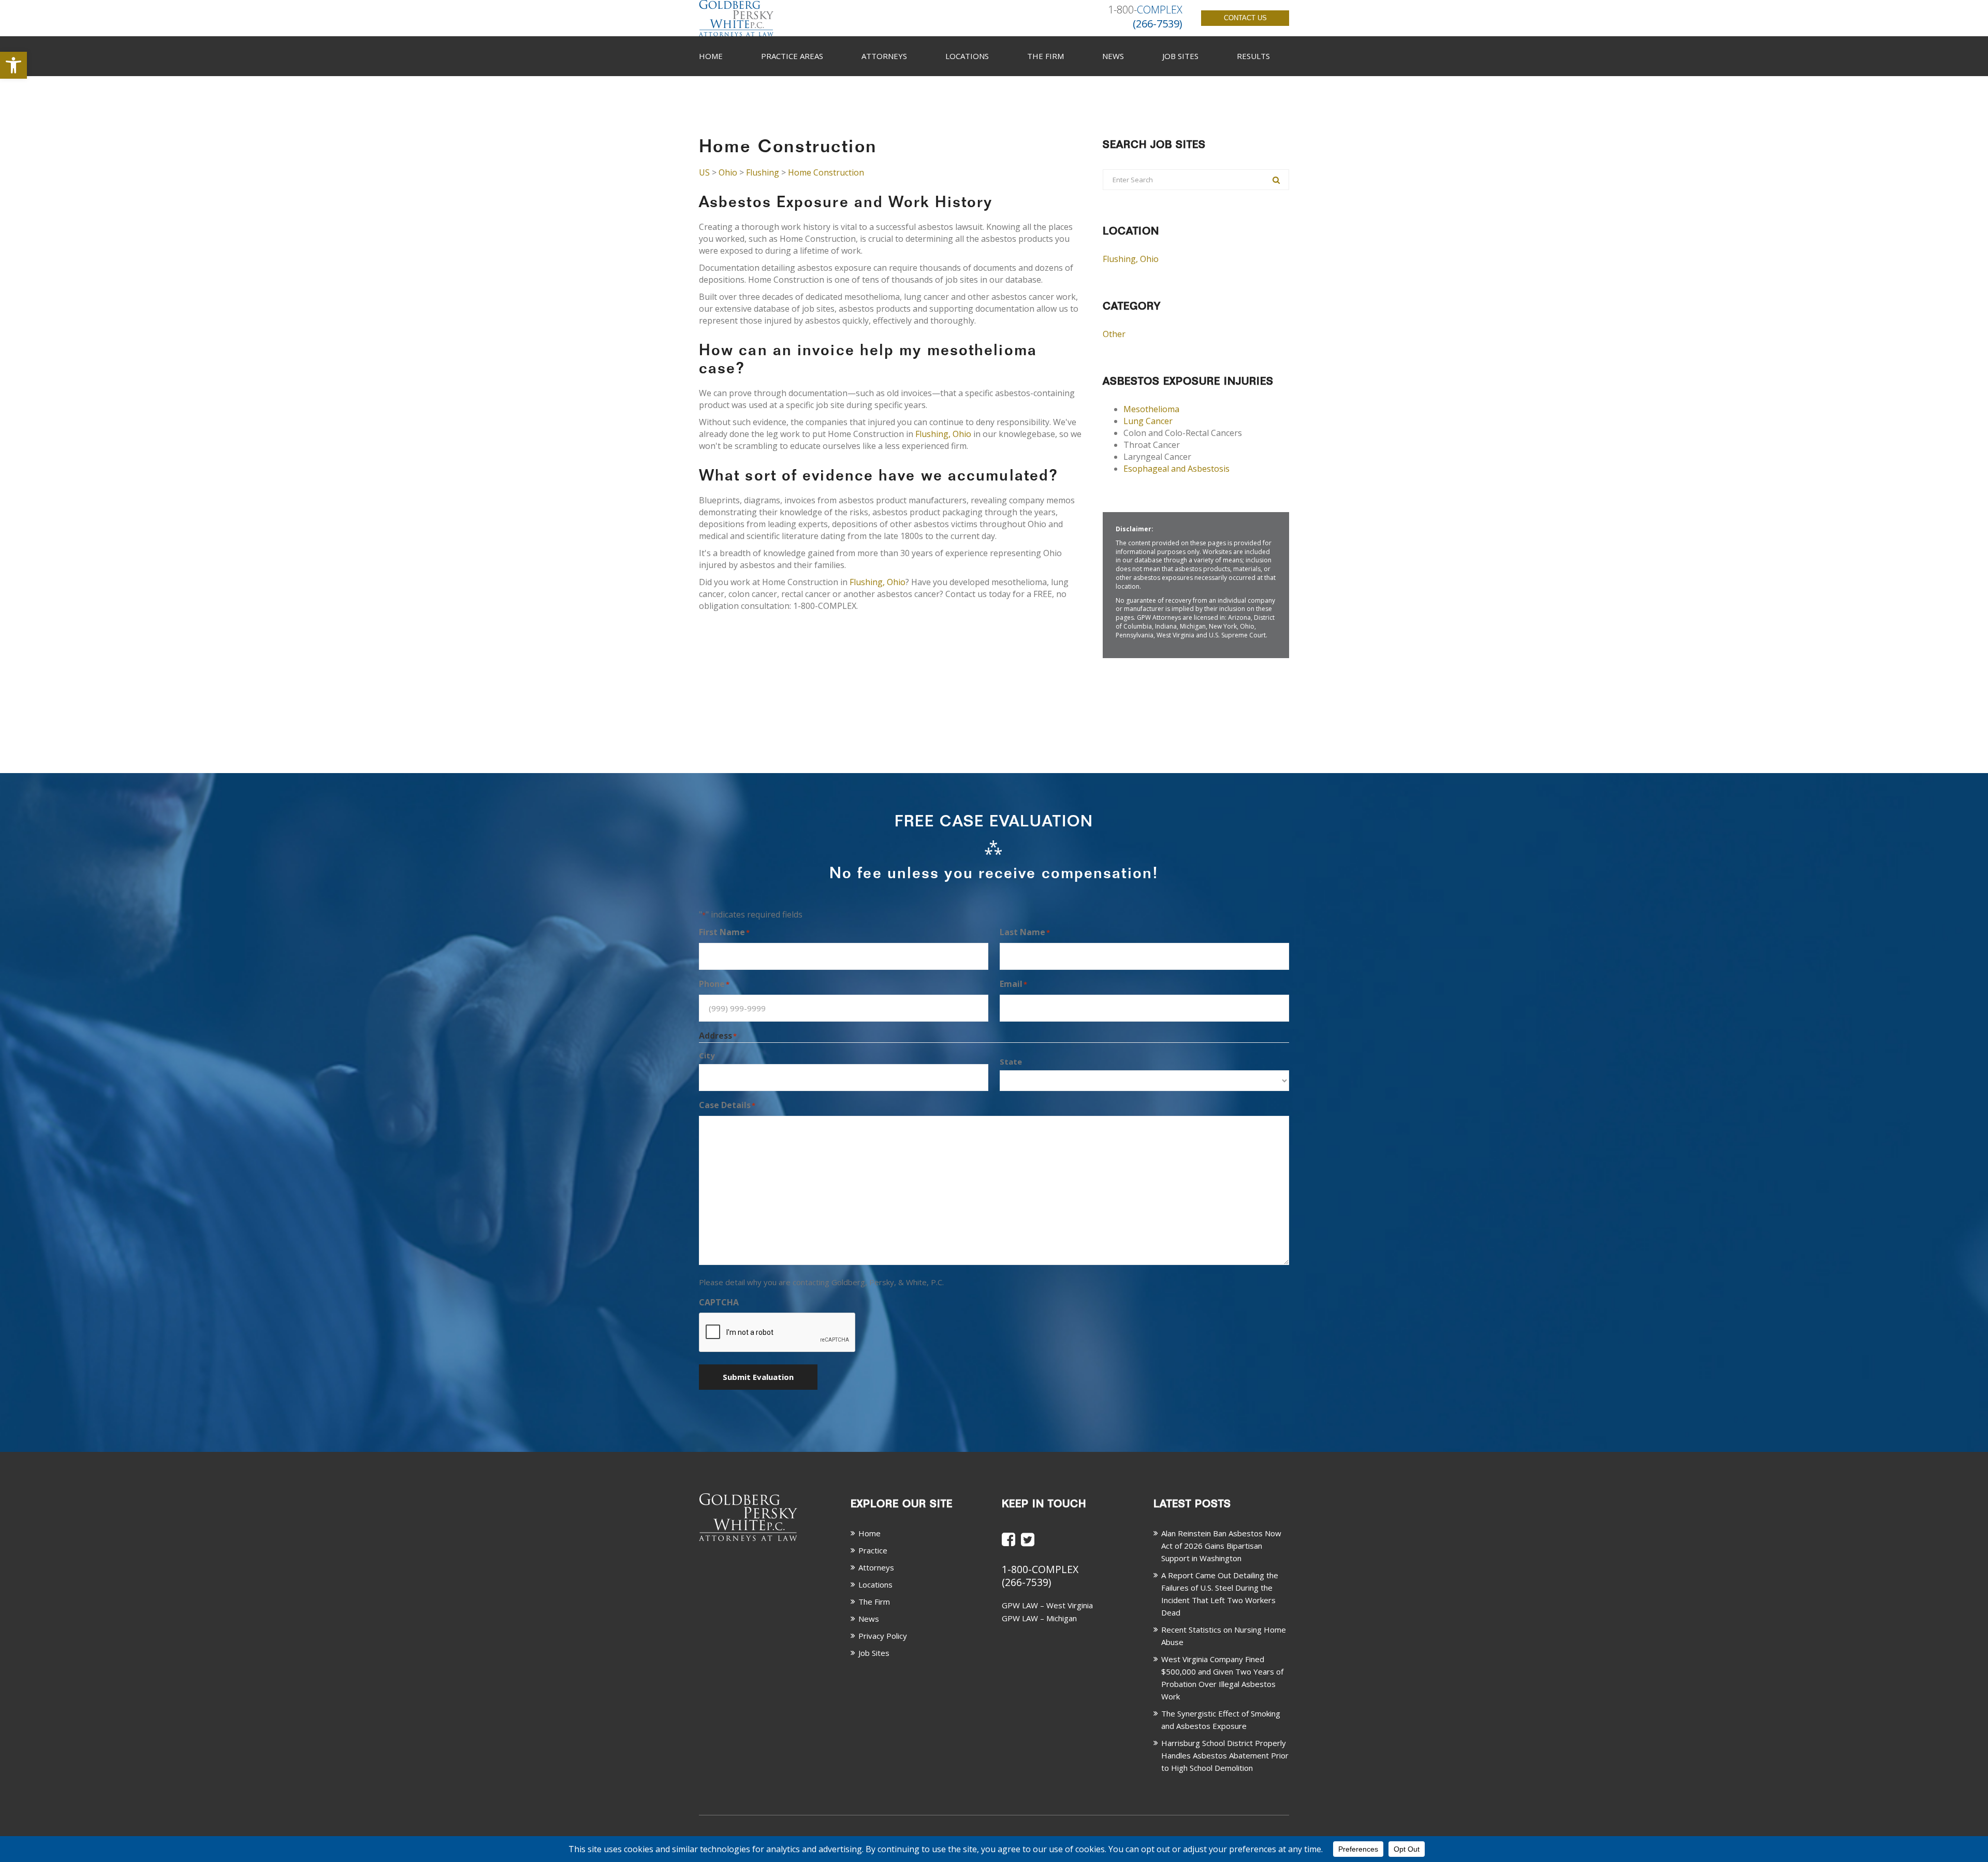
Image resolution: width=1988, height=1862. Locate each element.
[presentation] (778, 1333)
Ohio (728, 172)
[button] (13, 65)
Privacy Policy (883, 1636)
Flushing (763, 172)
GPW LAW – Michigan (1039, 1618)
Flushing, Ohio (943, 434)
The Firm (1046, 56)
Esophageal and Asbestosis (1176, 469)
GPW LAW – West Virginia (1047, 1605)
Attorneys (884, 56)
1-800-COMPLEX (1040, 1569)
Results (1253, 56)
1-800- (1145, 10)
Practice (873, 1550)
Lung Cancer (1148, 421)
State (1011, 1061)
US (704, 172)
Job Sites (1180, 56)
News (1113, 56)
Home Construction (826, 172)
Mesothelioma (1151, 409)
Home (711, 56)
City (707, 1055)
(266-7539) (1026, 1582)
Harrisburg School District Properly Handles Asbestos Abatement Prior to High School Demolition (1225, 1755)
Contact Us (1245, 18)
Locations (967, 56)
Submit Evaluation (758, 1377)
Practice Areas (792, 56)
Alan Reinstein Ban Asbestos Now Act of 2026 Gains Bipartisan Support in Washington (1221, 1546)
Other (1114, 334)
